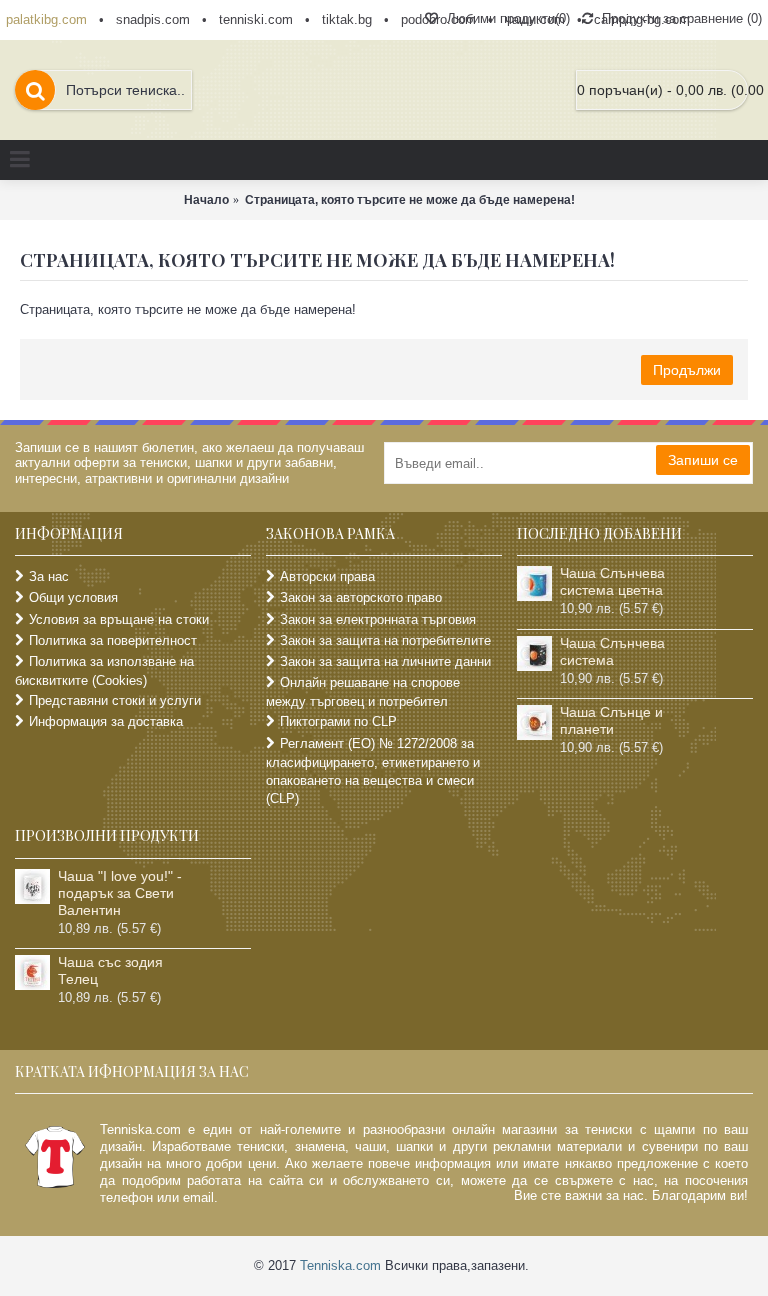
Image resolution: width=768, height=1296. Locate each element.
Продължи (687, 370)
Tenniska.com (340, 1265)
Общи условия (73, 597)
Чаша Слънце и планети (611, 720)
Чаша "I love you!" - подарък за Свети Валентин (120, 893)
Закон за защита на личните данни (385, 661)
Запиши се (703, 460)
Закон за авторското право (361, 597)
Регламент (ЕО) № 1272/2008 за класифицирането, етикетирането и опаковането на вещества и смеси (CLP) (373, 771)
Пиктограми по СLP (338, 721)
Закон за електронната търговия (378, 619)
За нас (49, 576)
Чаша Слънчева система (612, 651)
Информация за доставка (106, 721)
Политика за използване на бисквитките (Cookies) (104, 671)
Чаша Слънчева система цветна (612, 581)
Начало (206, 200)
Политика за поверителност (113, 640)
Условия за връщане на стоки (119, 619)
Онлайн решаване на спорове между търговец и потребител (363, 692)
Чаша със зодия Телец (110, 970)
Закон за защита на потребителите (385, 640)
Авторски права (327, 576)
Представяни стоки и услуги (115, 700)
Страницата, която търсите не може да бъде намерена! (410, 200)
